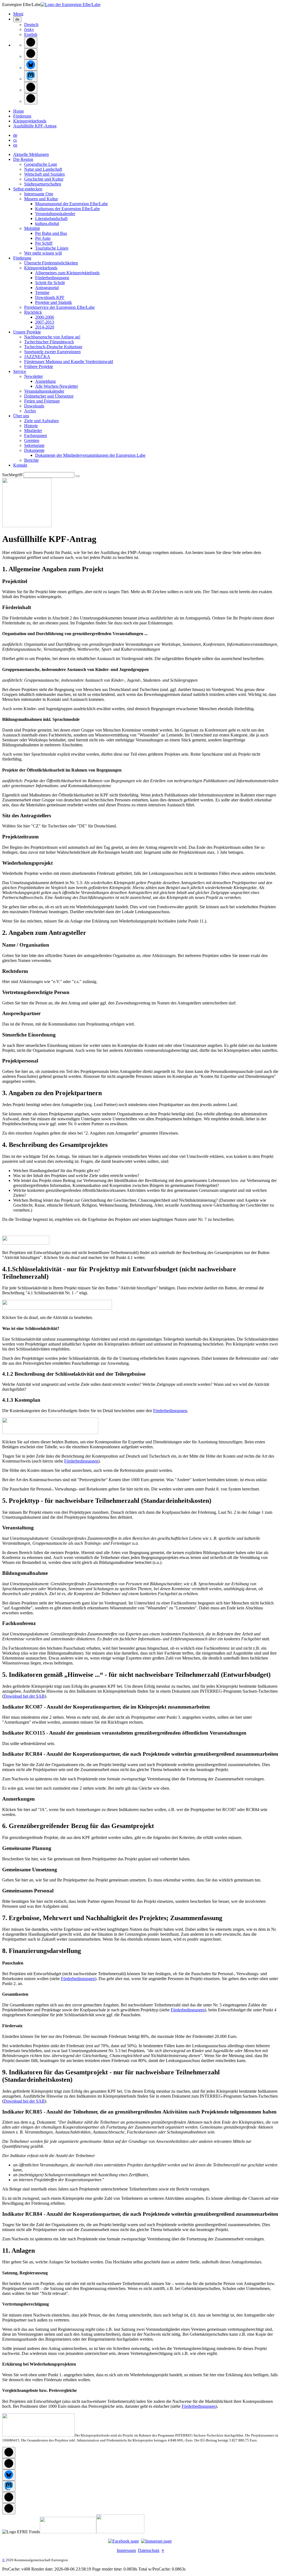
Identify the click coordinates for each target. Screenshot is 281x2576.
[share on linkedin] (31, 88)
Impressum (126, 2550)
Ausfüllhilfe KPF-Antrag (35, 126)
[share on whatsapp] (31, 99)
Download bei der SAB (24, 1696)
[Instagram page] (156, 2541)
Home (19, 111)
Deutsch (31, 25)
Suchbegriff (12, 475)
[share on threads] (31, 54)
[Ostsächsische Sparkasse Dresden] (120, 2532)
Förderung (22, 116)
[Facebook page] (123, 2541)
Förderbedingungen (170, 1411)
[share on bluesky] (31, 65)
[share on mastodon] (31, 76)
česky (29, 29)
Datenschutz (149, 2550)
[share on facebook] (31, 43)
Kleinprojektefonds (30, 121)
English (31, 34)
